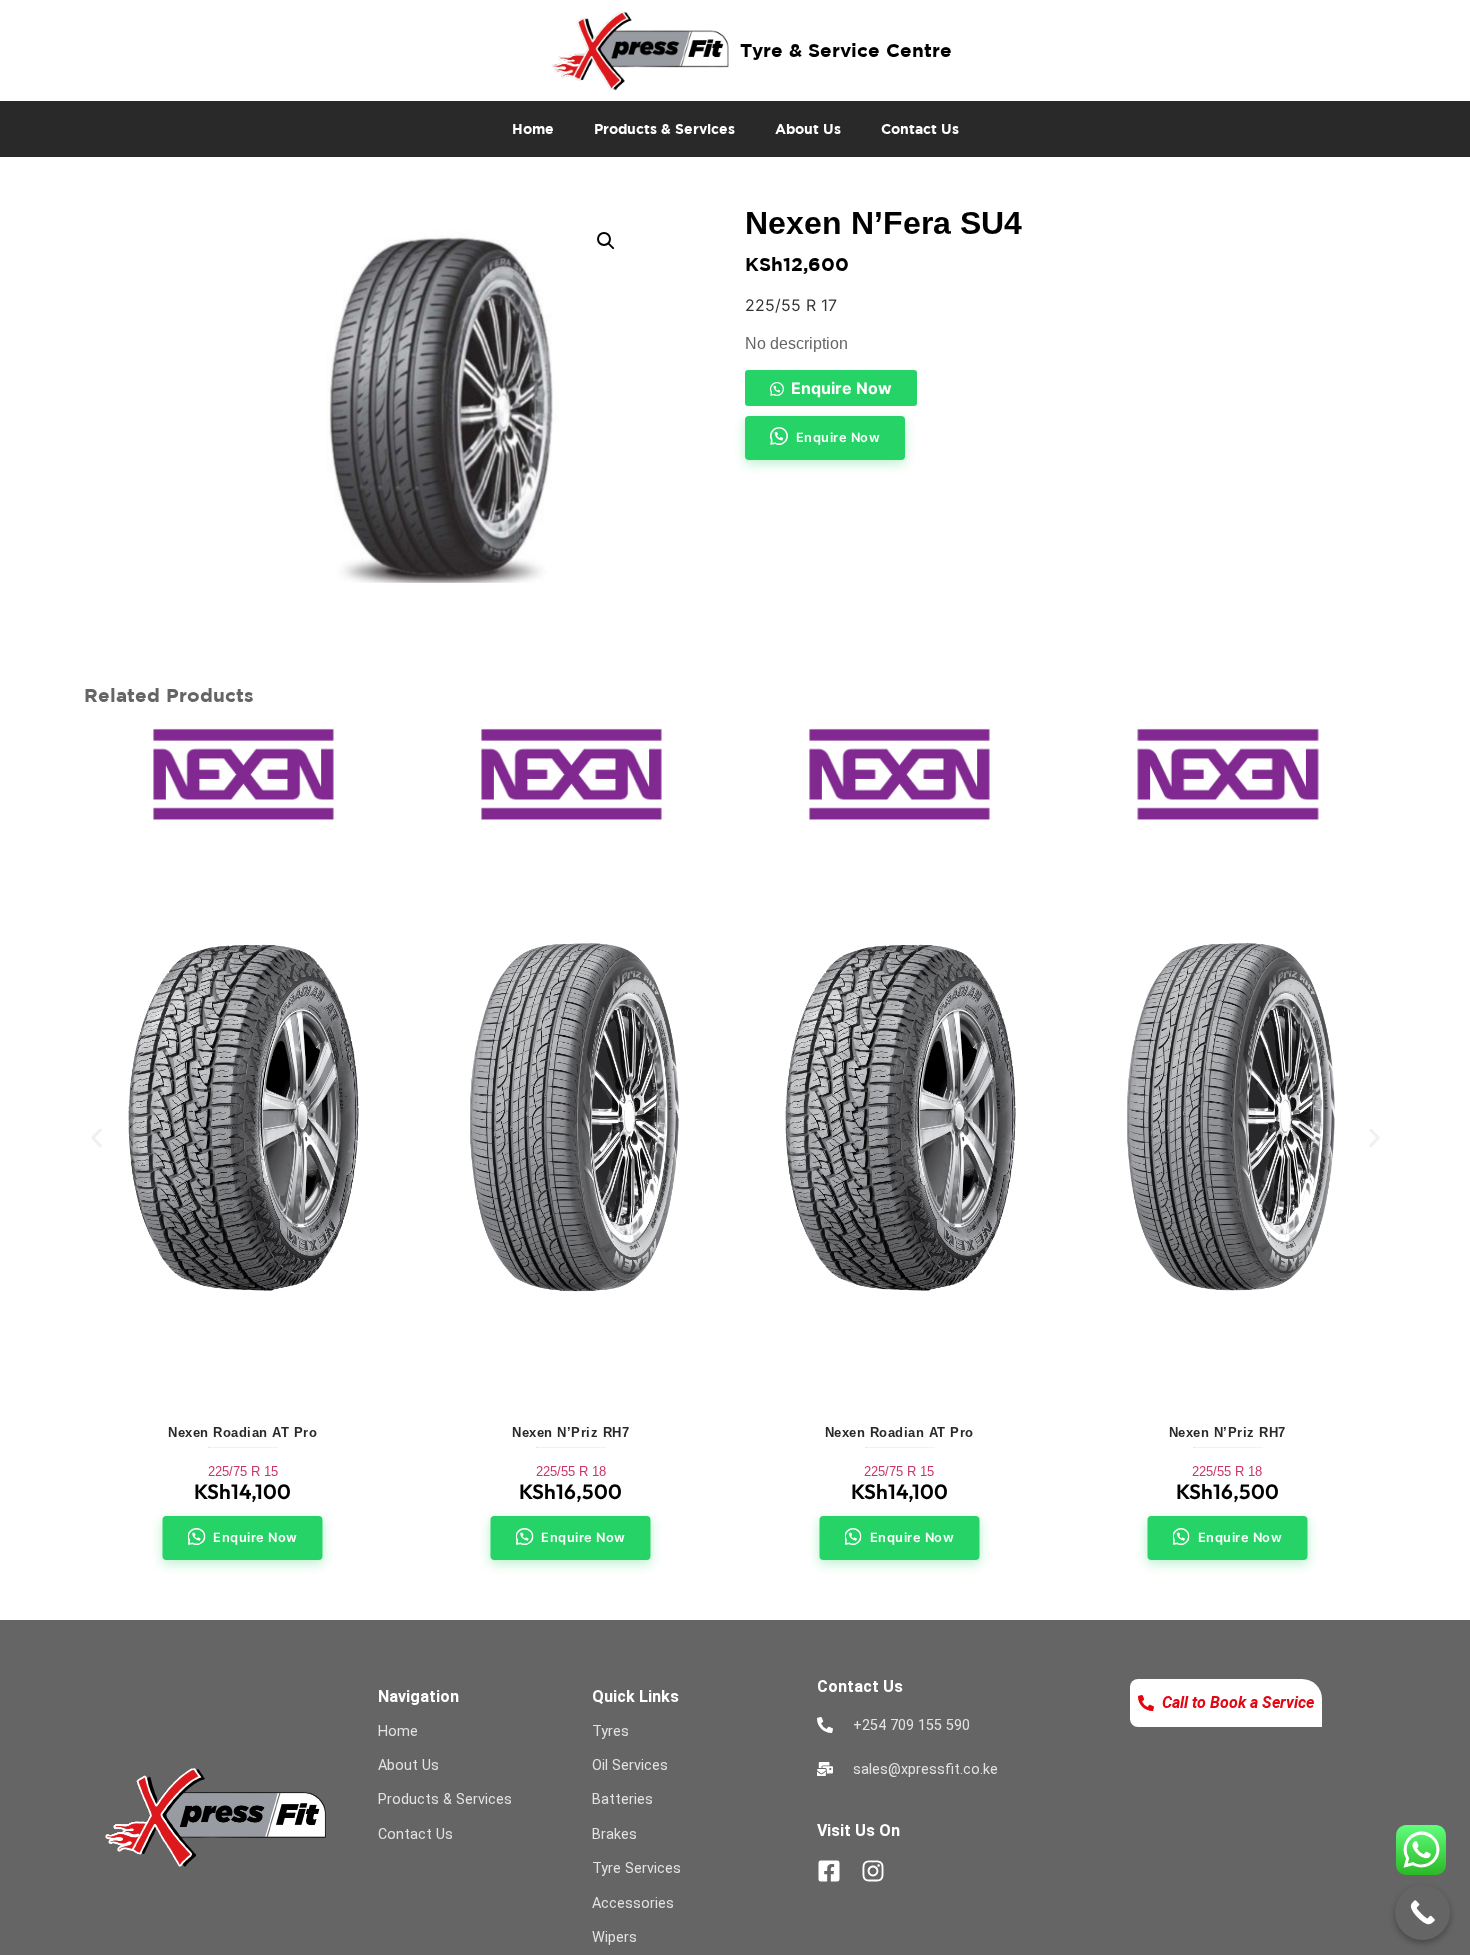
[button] (606, 241)
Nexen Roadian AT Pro (242, 1432)
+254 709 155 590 (911, 1725)
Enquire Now (841, 388)
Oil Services (630, 1765)
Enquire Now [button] (838, 437)
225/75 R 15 (243, 1471)
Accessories (633, 1903)
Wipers (614, 1937)
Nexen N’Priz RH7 (570, 1432)
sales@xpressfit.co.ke (925, 1769)
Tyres (610, 1731)
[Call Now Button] (1422, 1912)
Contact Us (920, 128)
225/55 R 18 (571, 1471)
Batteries (622, 1799)
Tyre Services (636, 1868)
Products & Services (664, 128)
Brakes (614, 1834)
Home (533, 128)
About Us (808, 128)
